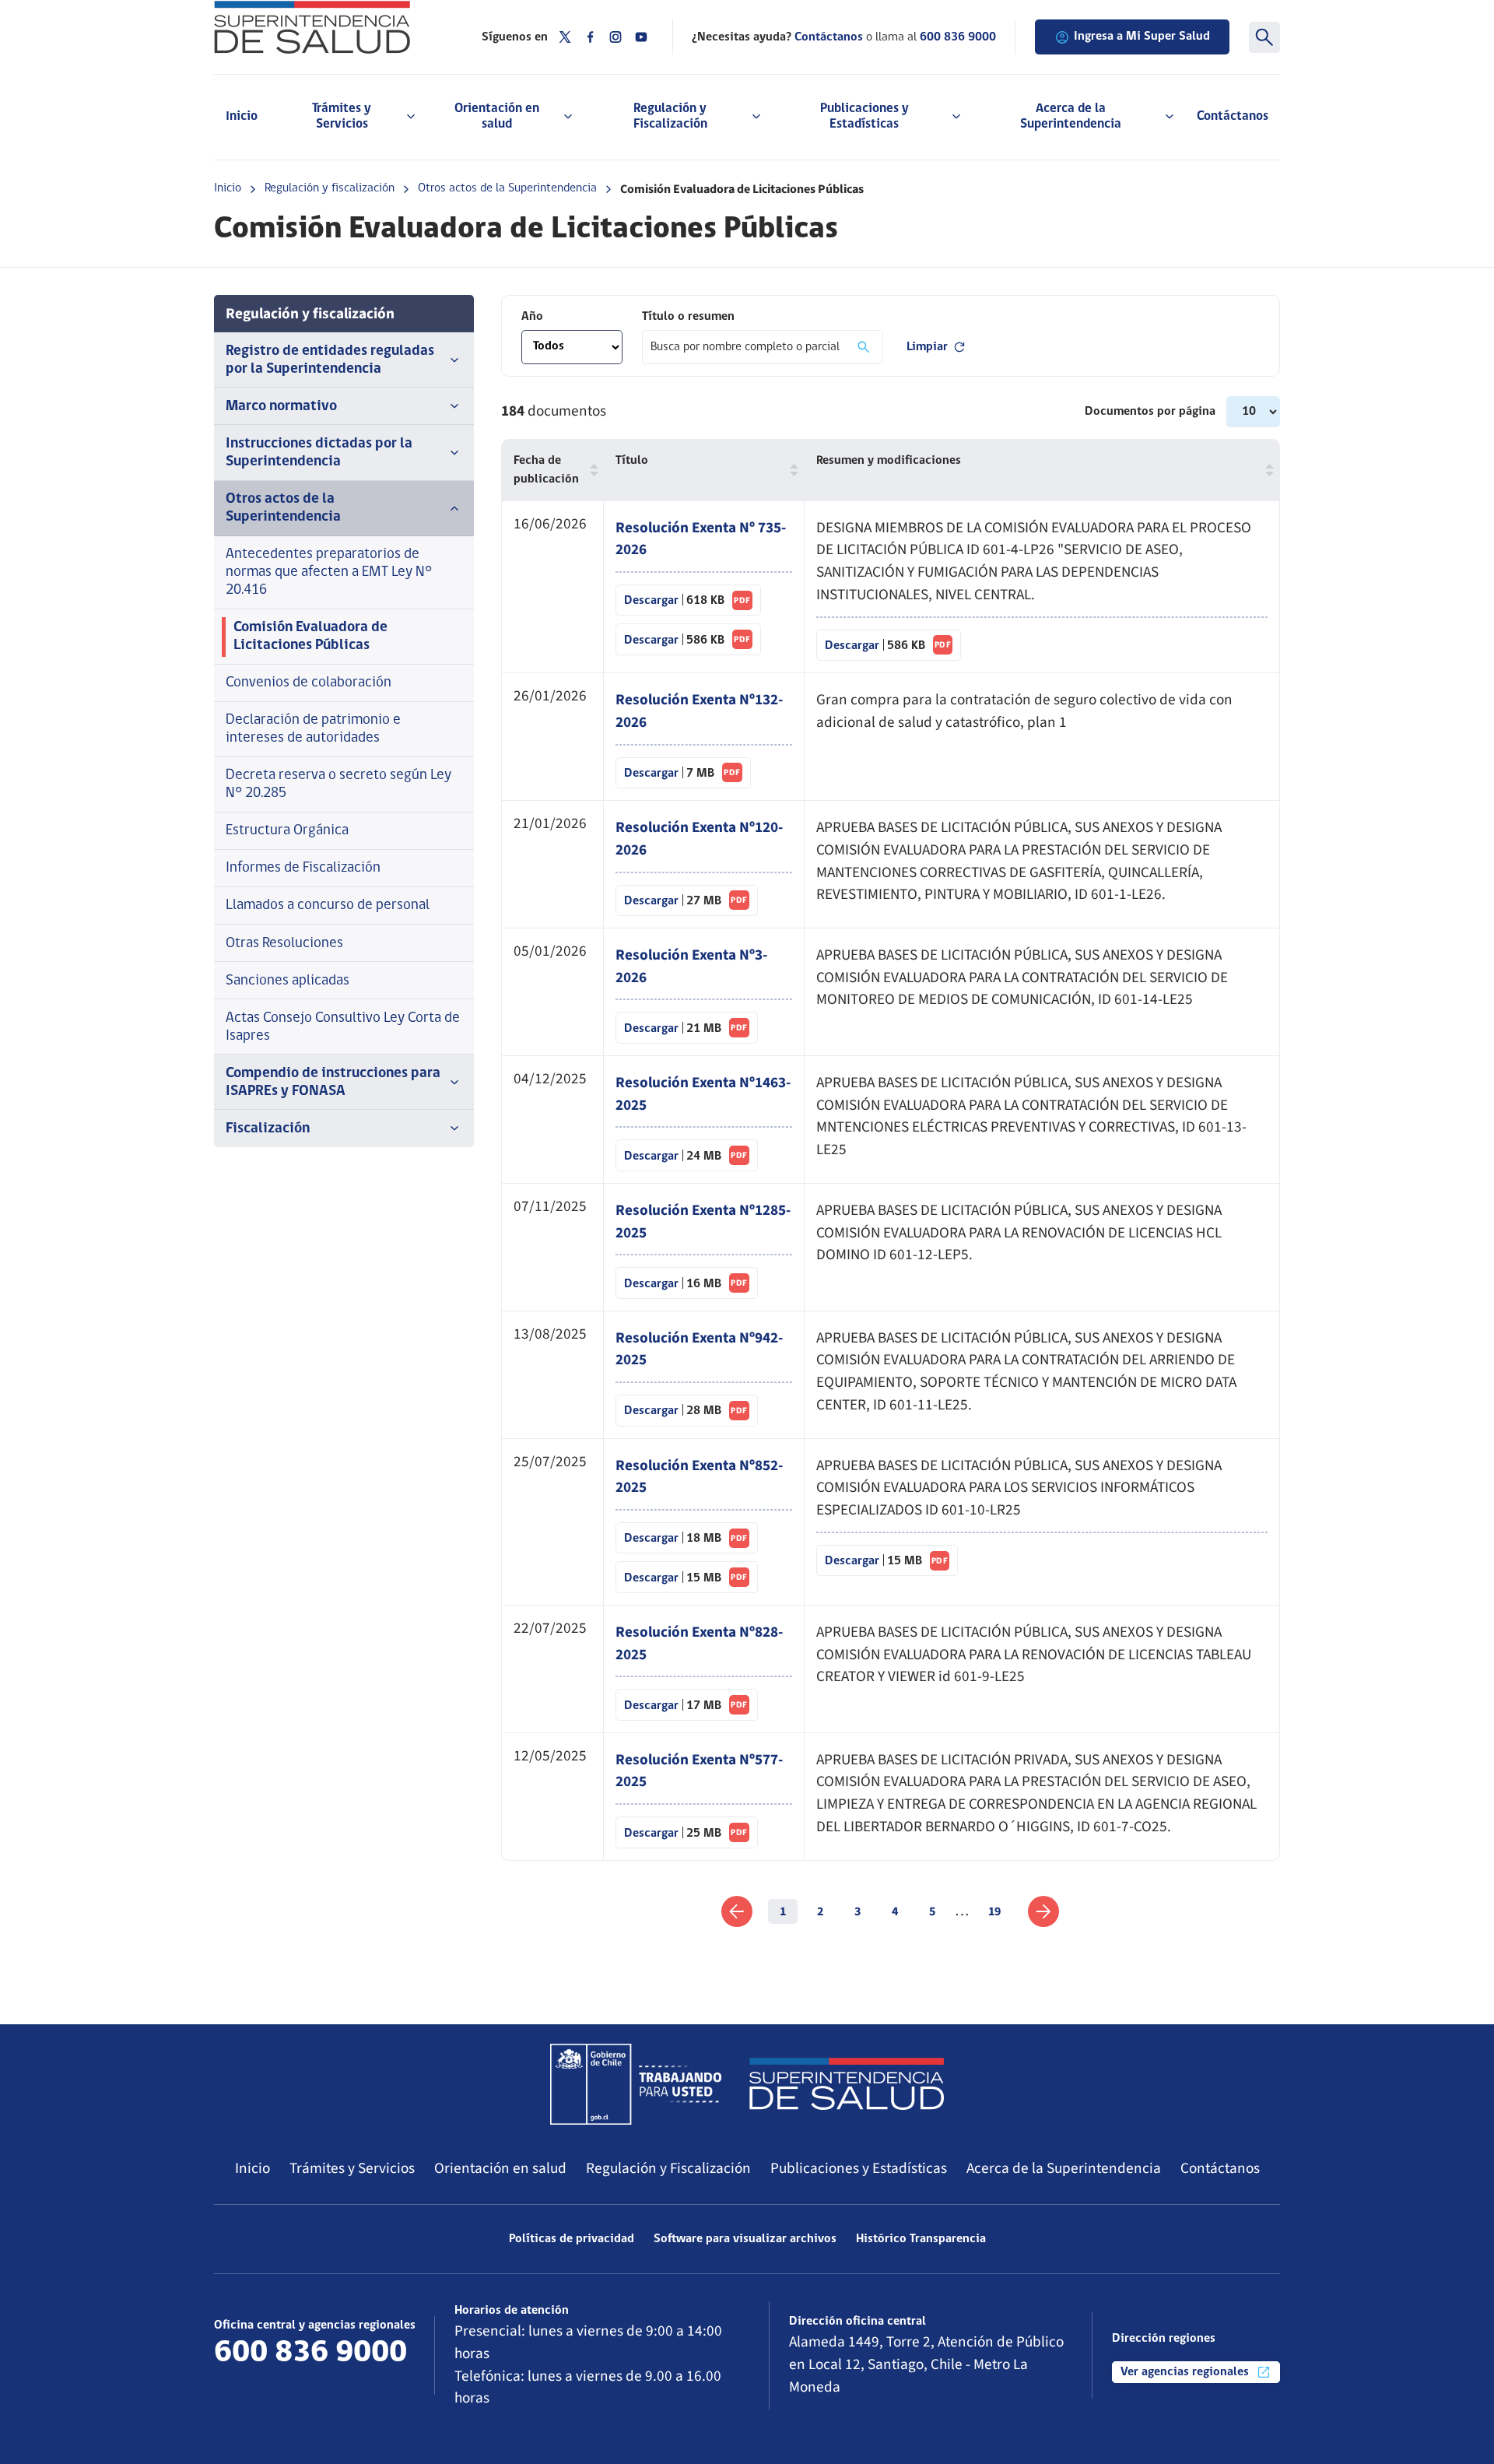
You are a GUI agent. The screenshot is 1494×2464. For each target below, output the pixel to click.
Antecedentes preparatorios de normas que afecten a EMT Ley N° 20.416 (329, 572)
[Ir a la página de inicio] (328, 27)
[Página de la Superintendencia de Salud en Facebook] (591, 37)
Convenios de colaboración (309, 683)
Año (532, 317)
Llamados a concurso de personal (328, 906)
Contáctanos (1233, 116)
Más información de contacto (308, 2383)
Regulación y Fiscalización (668, 2168)
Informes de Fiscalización (303, 868)
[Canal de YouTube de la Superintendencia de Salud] (641, 37)
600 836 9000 (958, 37)
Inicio (242, 116)
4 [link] (895, 1911)
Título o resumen (688, 317)
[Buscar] (1264, 37)
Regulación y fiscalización (330, 188)
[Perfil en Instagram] (615, 37)
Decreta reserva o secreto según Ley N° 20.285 (338, 784)
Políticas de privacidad (572, 2239)
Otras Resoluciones (284, 944)
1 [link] (783, 1911)
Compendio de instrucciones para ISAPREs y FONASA (333, 1083)
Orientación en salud (500, 2168)
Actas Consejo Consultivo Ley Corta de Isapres (343, 1027)
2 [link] (820, 1911)
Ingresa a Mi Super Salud (1142, 37)
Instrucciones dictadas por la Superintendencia (319, 453)
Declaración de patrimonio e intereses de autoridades (313, 729)
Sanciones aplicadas (288, 981)
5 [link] (932, 1911)
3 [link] (857, 1911)
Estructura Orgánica (287, 831)
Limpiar (927, 347)
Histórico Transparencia (921, 2239)
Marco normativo (281, 407)
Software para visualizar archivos (745, 2239)
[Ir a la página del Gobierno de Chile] (636, 2084)
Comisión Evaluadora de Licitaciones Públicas (310, 637)
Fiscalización (268, 1129)
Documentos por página (1152, 412)
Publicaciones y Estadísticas (859, 2168)
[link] (737, 1911)
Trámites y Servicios (352, 2168)
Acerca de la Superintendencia (1064, 2168)
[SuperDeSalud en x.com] (565, 37)
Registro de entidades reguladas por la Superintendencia (330, 360)
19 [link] (994, 1911)
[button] (591, 470)
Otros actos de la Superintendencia (507, 188)
